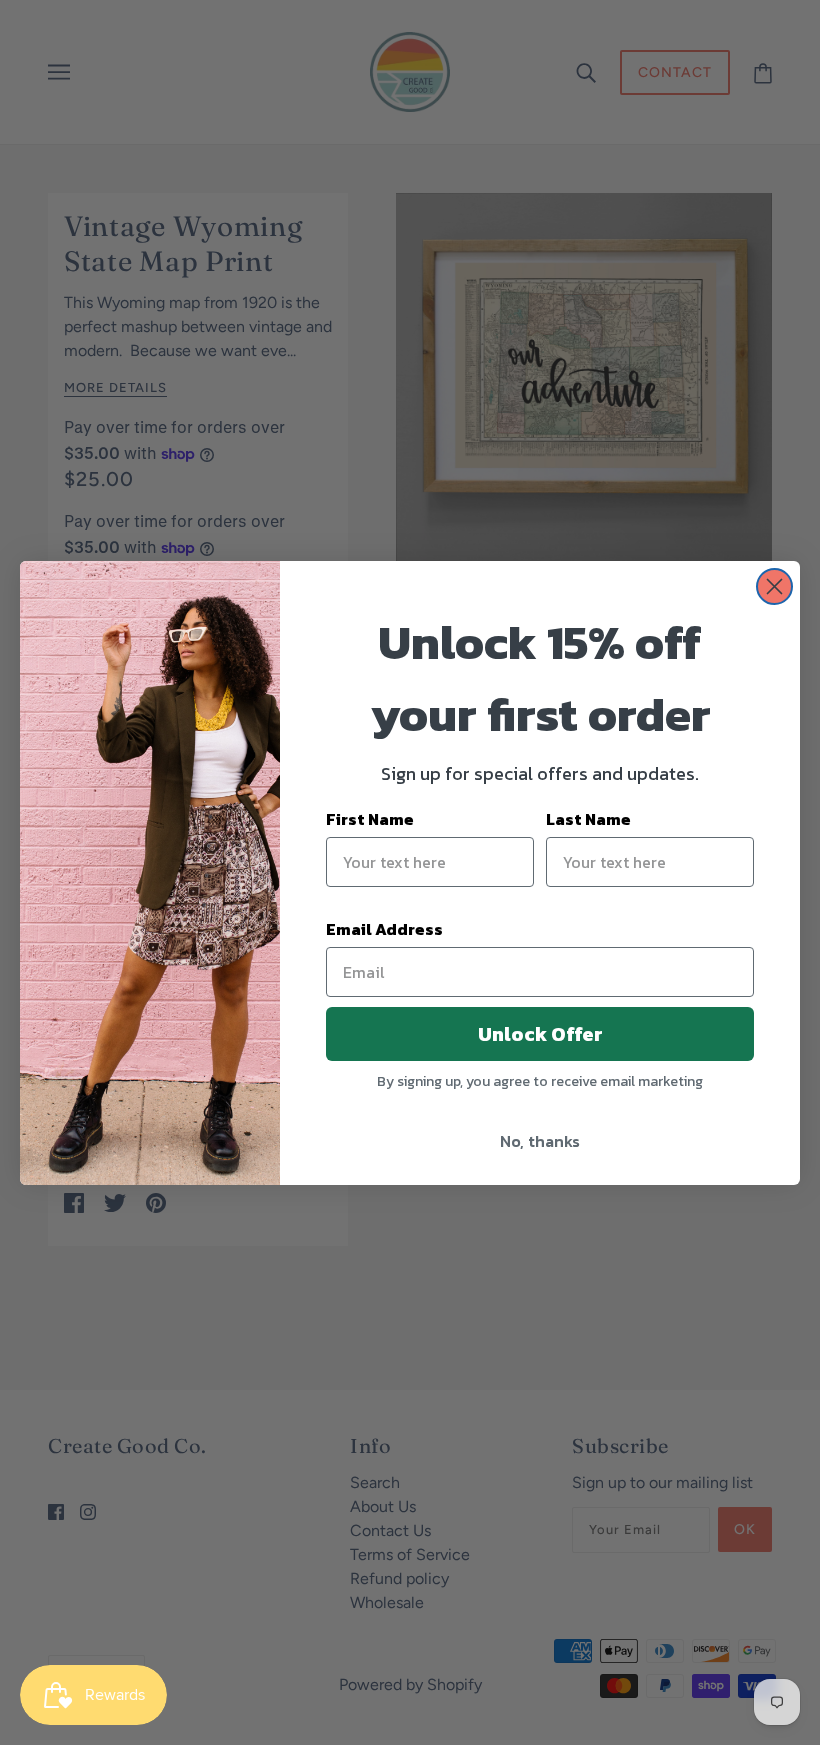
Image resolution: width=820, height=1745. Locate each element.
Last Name (588, 819)
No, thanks (540, 1141)
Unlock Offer (540, 1034)
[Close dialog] (774, 586)
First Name (370, 819)
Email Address (384, 929)
